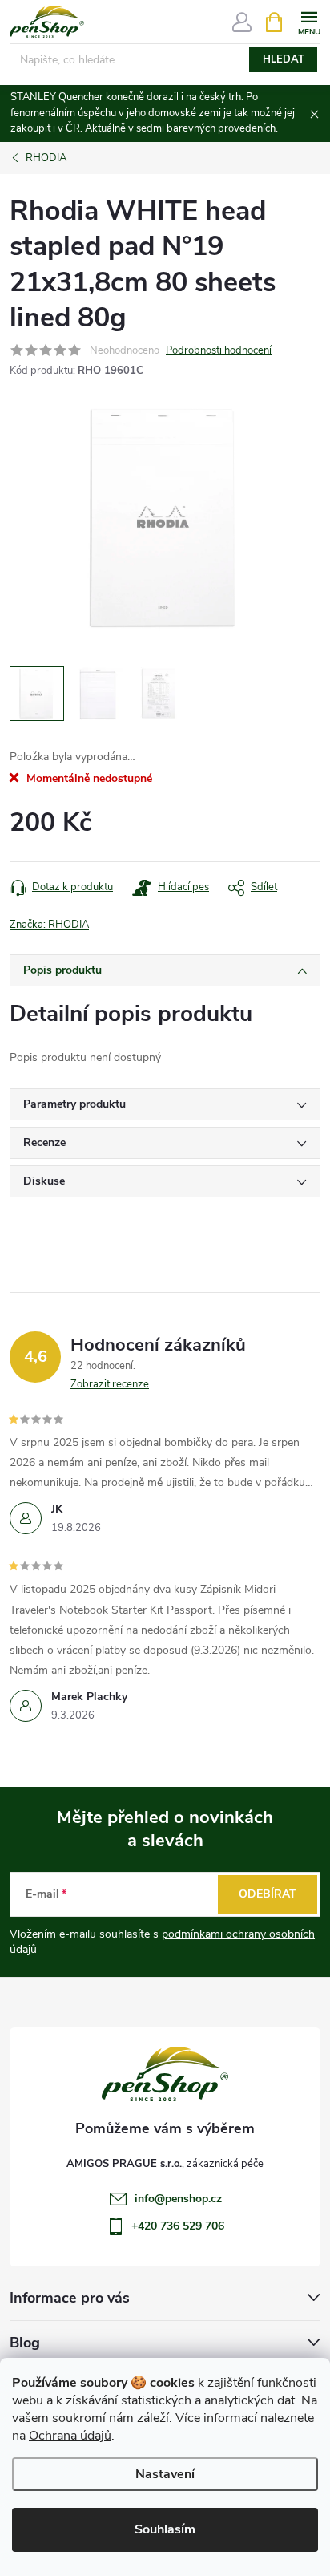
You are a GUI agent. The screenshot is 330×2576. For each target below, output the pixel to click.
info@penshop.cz (178, 2199)
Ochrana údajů (70, 2436)
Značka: (49, 925)
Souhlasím (165, 2529)
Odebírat (268, 1894)
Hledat (284, 59)
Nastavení (165, 2474)
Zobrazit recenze (110, 1384)
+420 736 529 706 (178, 2226)
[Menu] (309, 21)
